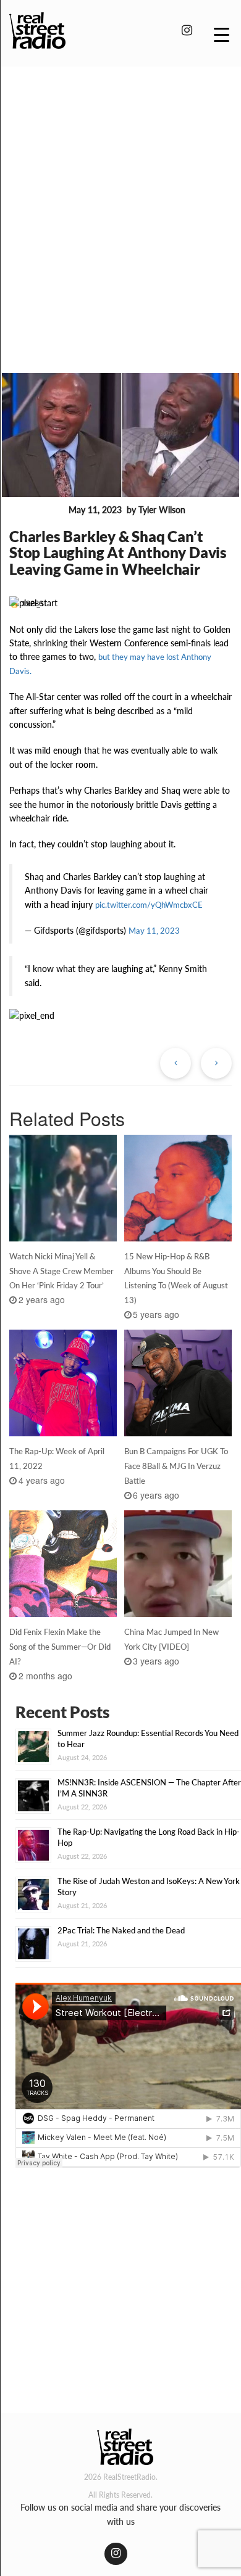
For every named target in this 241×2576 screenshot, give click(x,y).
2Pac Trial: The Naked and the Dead (121, 1930)
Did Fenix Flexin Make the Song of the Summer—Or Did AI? (60, 1647)
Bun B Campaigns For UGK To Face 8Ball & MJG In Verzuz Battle (176, 1466)
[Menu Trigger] (222, 34)
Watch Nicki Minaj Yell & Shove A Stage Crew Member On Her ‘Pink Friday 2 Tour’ (61, 1271)
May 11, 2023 (154, 931)
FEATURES (36, 511)
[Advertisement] (120, 202)
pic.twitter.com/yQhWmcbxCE (149, 905)
